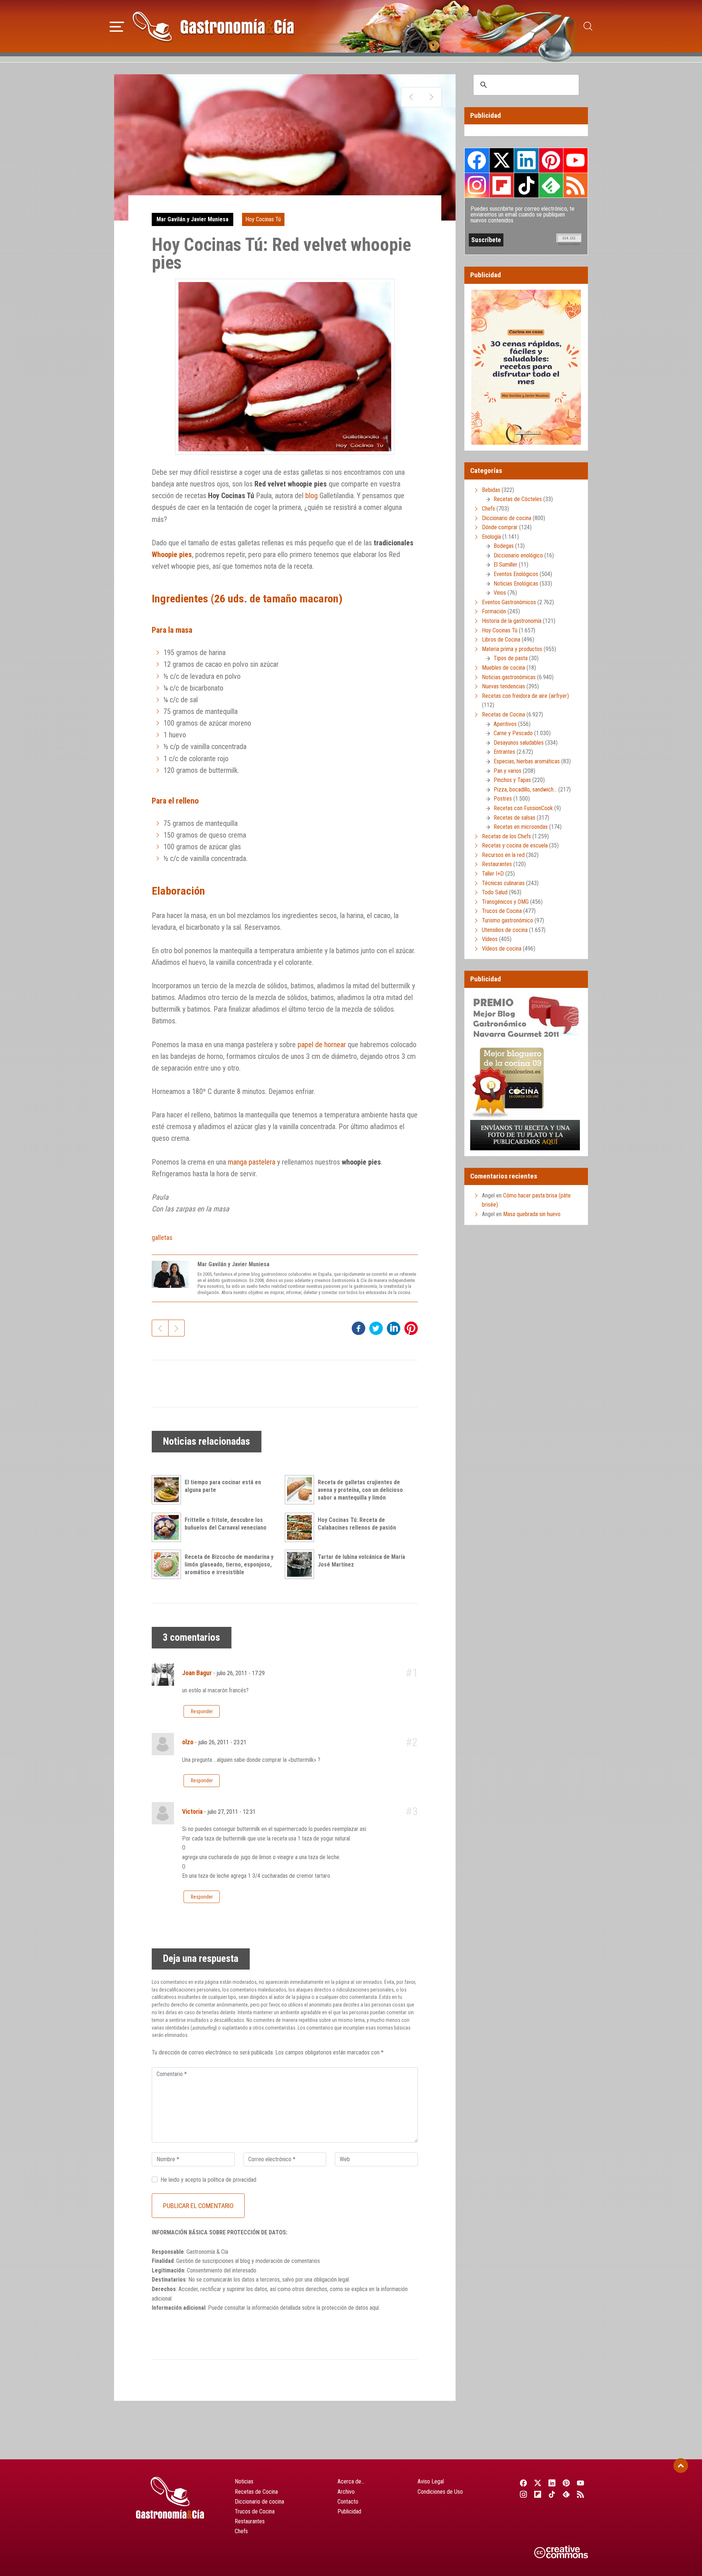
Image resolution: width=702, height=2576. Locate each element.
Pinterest (551, 160)
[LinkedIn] (552, 2483)
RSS (575, 185)
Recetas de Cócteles (518, 499)
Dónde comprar (500, 527)
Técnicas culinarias (503, 883)
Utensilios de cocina (505, 930)
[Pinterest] (567, 2483)
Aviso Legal (431, 2481)
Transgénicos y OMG (505, 902)
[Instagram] (523, 2494)
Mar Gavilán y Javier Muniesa (193, 219)
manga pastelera (252, 1162)
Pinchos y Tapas (512, 780)
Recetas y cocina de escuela (515, 845)
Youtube (575, 160)
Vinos (500, 593)
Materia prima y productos (512, 649)
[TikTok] (552, 2494)
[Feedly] (567, 2494)
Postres (503, 799)
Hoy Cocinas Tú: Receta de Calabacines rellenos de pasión (357, 1524)
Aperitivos (505, 724)
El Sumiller (505, 565)
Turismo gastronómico (507, 920)
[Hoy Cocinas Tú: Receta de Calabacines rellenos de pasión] (301, 1527)
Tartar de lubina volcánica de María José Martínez (361, 1561)
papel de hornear (322, 1045)
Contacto (348, 2502)
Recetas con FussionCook (523, 808)
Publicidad (349, 2511)
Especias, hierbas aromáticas (527, 761)
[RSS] (581, 2494)
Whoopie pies (172, 554)
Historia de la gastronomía (512, 621)
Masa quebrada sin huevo (532, 1214)
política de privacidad (232, 2180)
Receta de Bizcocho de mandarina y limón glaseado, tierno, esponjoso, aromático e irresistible (229, 1565)
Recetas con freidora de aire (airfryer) (525, 696)
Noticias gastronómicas (509, 677)
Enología (491, 537)
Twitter (502, 160)
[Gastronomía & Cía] (213, 26)
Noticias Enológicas (516, 584)
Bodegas (504, 546)
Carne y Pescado (513, 733)
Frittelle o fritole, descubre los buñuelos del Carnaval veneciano (226, 1524)
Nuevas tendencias (503, 686)
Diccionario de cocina (507, 518)
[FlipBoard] (538, 2494)
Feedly (551, 185)
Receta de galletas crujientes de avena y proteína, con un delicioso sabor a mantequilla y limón (360, 1490)
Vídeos (490, 939)
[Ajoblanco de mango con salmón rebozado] (412, 97)
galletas (162, 1238)
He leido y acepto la (208, 2180)
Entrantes (504, 752)
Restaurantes (497, 864)
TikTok (526, 185)
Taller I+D (493, 874)
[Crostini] (431, 97)
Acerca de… (351, 2481)
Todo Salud (495, 892)
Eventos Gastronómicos (509, 602)
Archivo (346, 2492)
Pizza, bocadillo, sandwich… (525, 789)
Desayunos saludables (519, 743)
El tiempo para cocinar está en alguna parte (223, 1486)
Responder (202, 1711)
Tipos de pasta (511, 658)
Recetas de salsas (514, 818)
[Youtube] (581, 2483)
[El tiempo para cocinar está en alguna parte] (168, 1490)
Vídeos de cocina (502, 949)
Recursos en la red (503, 855)
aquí (374, 2308)
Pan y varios (507, 771)
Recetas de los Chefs (506, 836)
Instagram (477, 185)
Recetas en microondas (521, 827)
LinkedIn (526, 160)
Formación (494, 611)
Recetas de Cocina (503, 714)
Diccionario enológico (518, 555)
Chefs (488, 509)
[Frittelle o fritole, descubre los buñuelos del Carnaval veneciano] (168, 1527)
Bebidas (491, 490)
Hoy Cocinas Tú (263, 219)
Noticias (244, 2481)
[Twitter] (538, 2483)
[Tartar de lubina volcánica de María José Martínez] (301, 1564)
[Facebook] (523, 2483)
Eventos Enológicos (516, 574)
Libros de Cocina (501, 640)
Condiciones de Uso (440, 2492)
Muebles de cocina (503, 668)
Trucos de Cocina (502, 911)
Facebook (477, 160)
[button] (117, 26)
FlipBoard (502, 185)
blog (312, 496)
